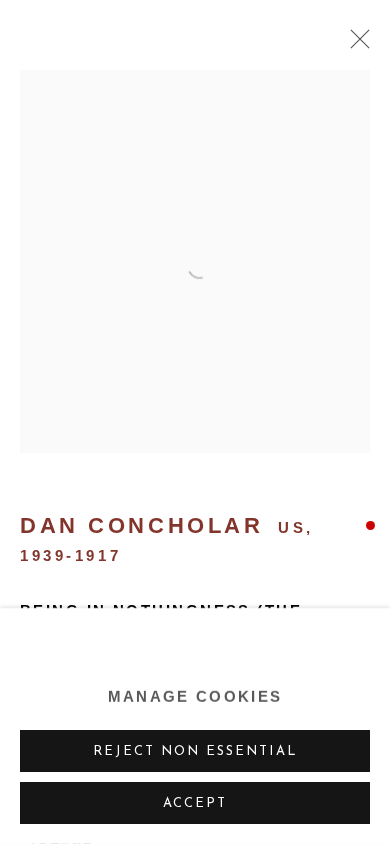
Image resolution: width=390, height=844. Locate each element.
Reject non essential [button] (194, 751)
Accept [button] (195, 803)
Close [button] (355, 45)
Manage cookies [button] (195, 697)
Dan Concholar (141, 525)
